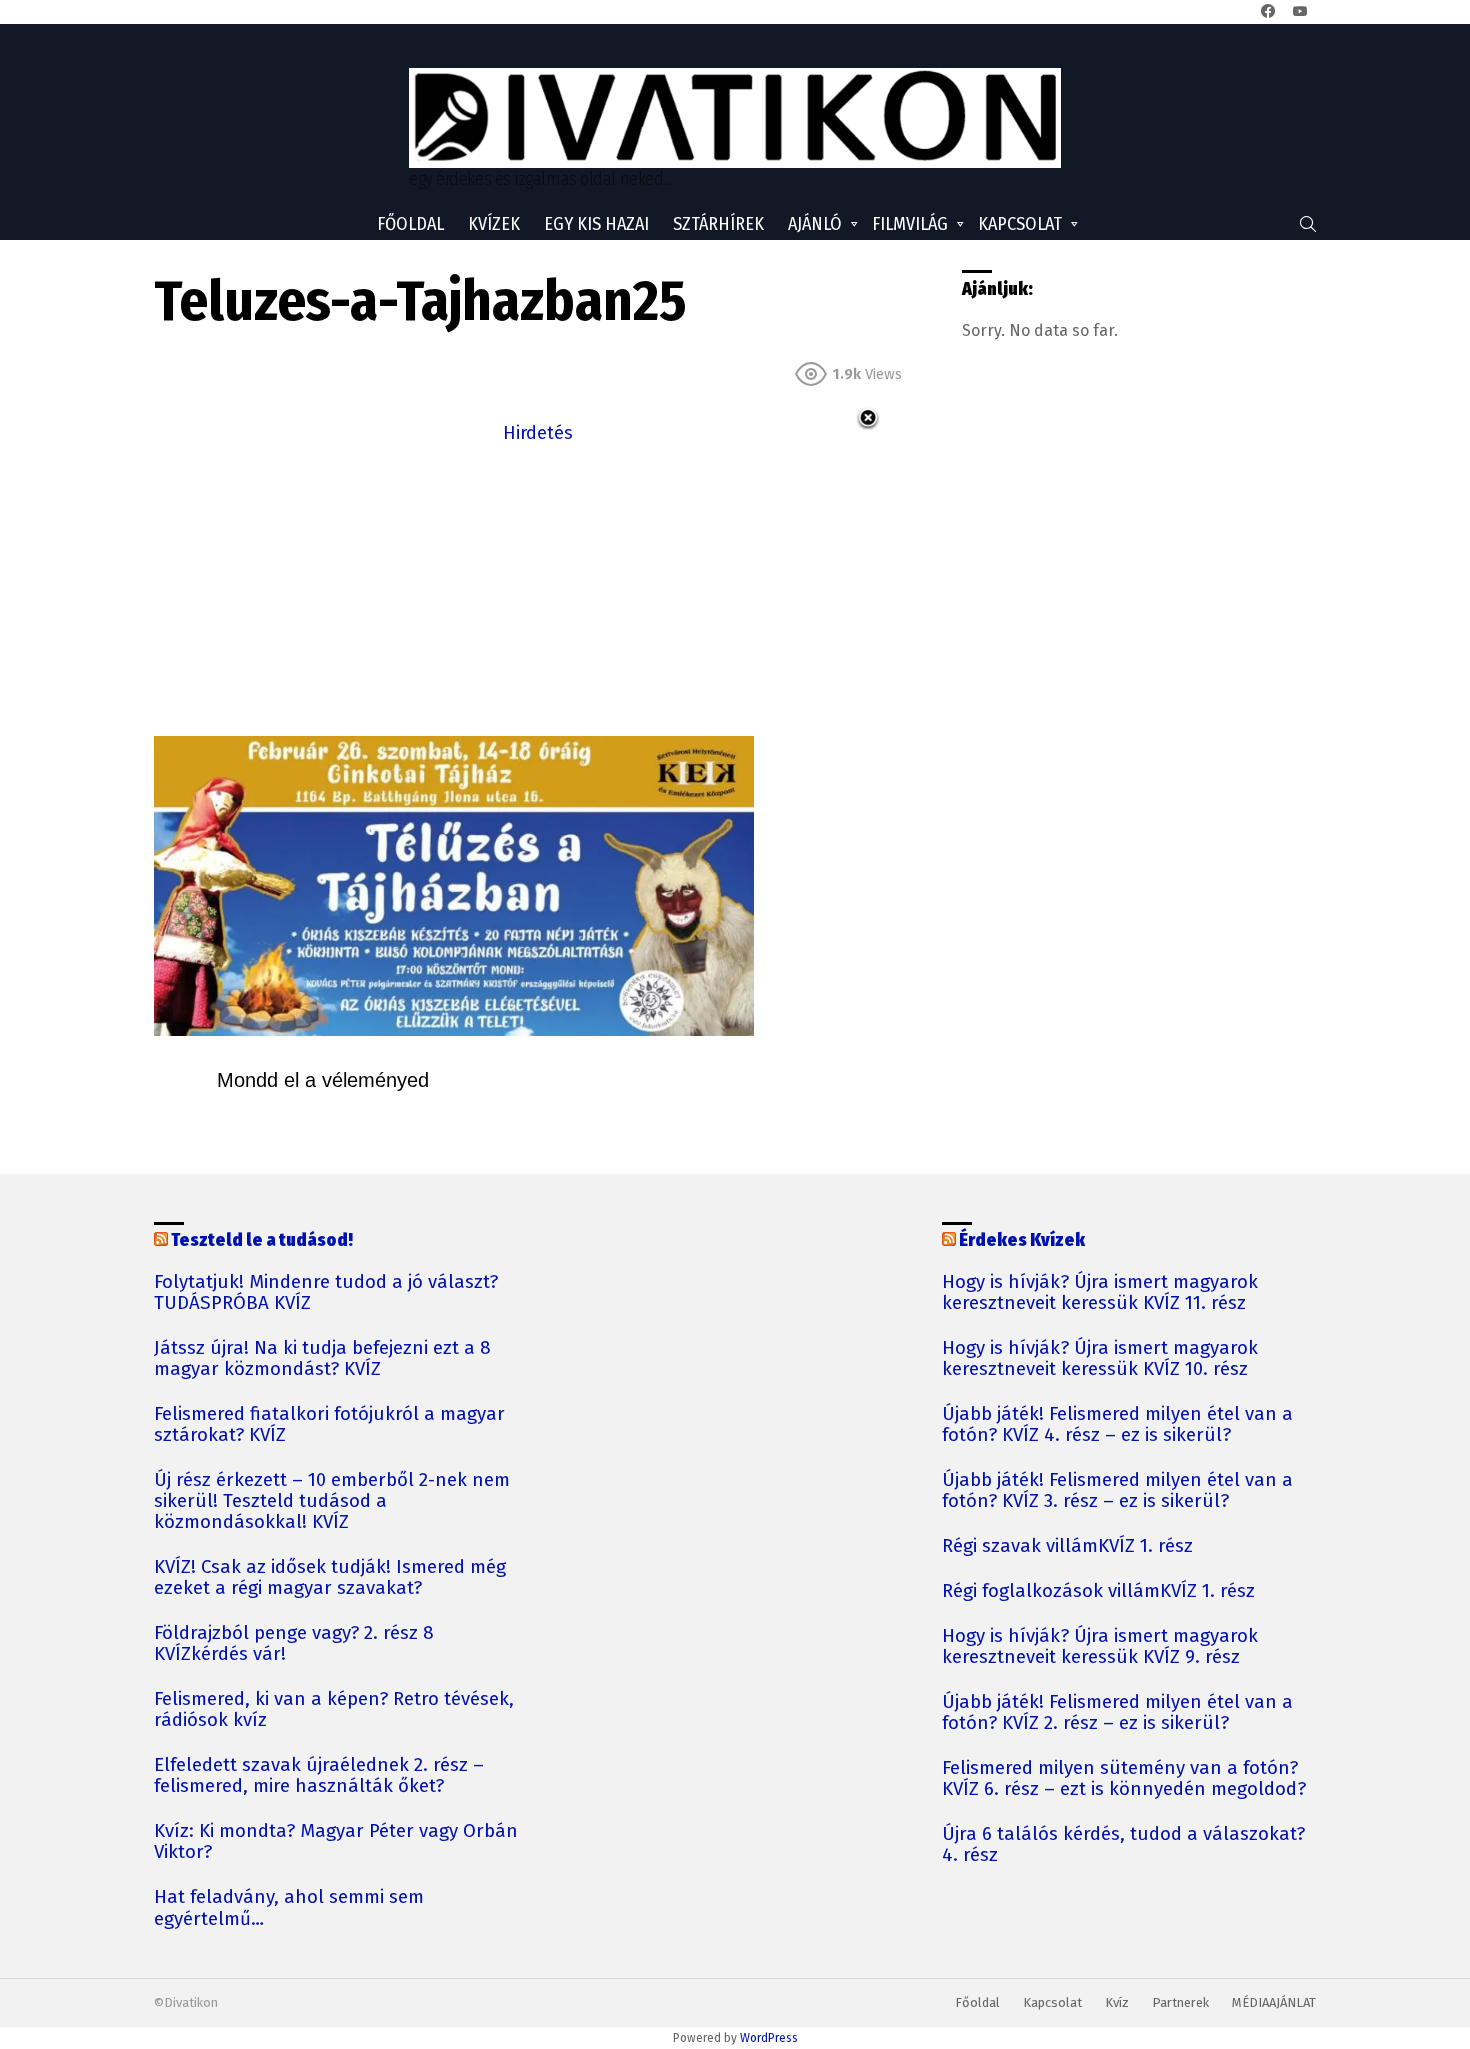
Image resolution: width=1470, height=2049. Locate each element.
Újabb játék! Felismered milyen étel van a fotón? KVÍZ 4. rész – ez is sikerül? (1117, 1425)
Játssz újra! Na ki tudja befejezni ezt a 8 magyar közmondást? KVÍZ (322, 1359)
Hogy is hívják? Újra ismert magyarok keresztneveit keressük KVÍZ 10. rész (1100, 1359)
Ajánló (815, 224)
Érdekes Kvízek (1022, 1240)
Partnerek (1180, 2002)
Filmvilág (910, 224)
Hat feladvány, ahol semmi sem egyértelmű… (289, 1908)
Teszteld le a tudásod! (262, 1240)
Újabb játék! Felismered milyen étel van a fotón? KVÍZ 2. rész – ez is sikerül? (1117, 1713)
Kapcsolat (1020, 224)
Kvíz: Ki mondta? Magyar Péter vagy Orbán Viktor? (336, 1842)
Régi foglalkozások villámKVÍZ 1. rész (1098, 1591)
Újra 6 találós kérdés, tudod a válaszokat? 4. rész (1123, 1845)
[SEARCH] (1308, 224)
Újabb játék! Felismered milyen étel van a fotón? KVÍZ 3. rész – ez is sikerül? (1117, 1491)
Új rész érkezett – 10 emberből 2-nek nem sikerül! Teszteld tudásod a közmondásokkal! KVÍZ (332, 1501)
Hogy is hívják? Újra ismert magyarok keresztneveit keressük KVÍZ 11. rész (1100, 1293)
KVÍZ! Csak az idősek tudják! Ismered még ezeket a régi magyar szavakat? (330, 1578)
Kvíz (1117, 2002)
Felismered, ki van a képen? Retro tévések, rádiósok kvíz (334, 1710)
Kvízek (494, 224)
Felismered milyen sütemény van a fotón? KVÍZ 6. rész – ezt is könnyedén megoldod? (1124, 1779)
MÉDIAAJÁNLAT (1274, 2002)
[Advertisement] (538, 588)
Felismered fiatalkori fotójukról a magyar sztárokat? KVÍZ (329, 1425)
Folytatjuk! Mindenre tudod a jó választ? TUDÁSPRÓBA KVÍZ (326, 1293)
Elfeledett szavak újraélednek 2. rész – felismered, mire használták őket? (319, 1776)
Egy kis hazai (596, 224)
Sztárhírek (718, 224)
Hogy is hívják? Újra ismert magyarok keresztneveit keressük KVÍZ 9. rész (1100, 1647)
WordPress (769, 2038)
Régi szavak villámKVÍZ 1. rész (1067, 1546)
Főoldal (410, 224)
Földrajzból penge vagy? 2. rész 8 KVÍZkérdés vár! (294, 1644)
